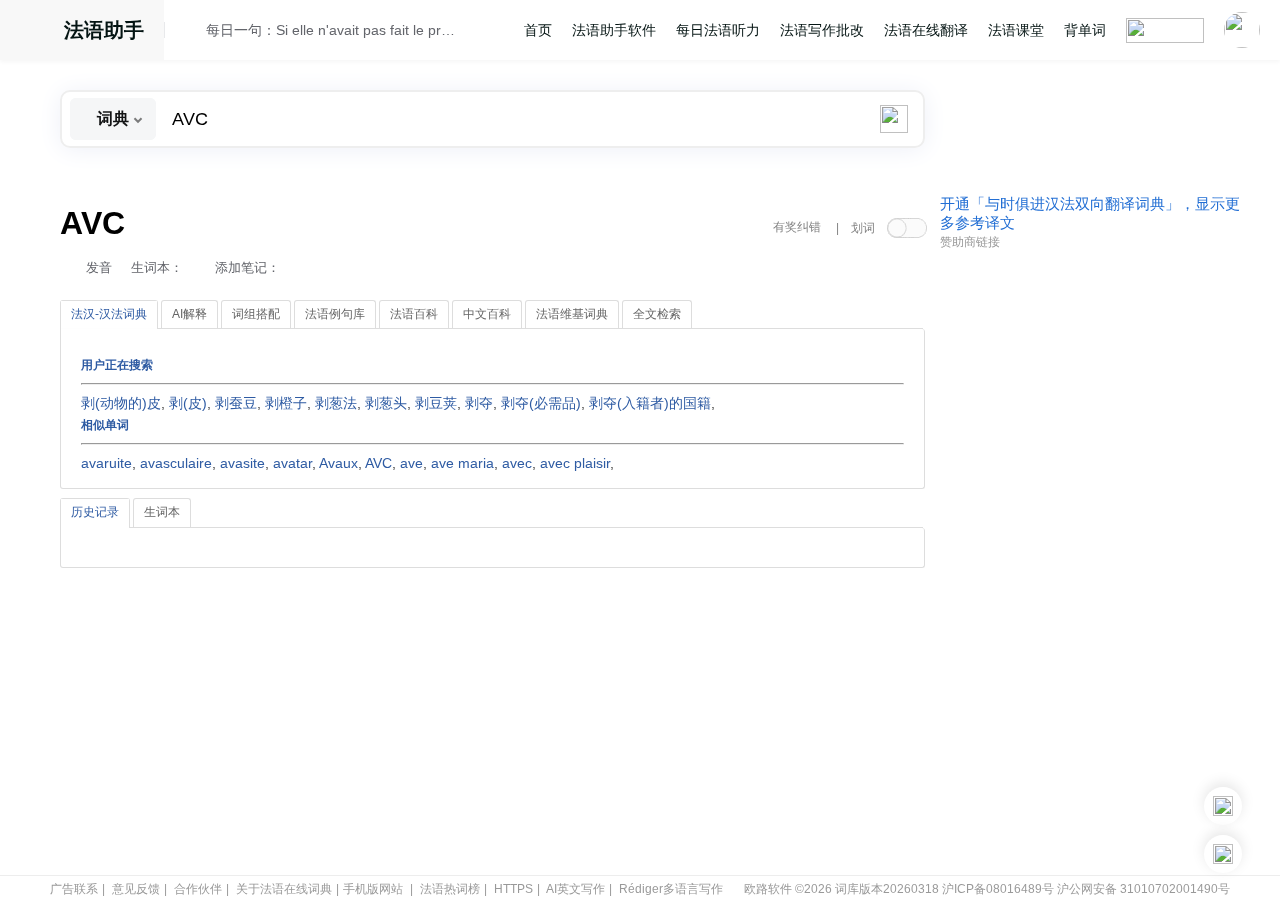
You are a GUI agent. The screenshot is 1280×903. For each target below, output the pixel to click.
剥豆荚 (436, 403)
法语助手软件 (614, 30)
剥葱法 (336, 403)
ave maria (462, 463)
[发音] (191, 33)
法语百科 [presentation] (414, 314)
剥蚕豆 (236, 403)
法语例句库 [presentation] (335, 314)
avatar (292, 463)
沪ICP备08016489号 (998, 889)
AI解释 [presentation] (189, 314)
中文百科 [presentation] (487, 314)
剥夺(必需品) (541, 403)
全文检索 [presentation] (657, 314)
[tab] (109, 315)
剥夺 (479, 403)
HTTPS (513, 889)
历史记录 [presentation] (95, 512)
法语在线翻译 (926, 30)
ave (411, 463)
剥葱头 (386, 403)
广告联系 (74, 889)
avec (517, 463)
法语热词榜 (450, 889)
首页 (538, 30)
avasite (242, 463)
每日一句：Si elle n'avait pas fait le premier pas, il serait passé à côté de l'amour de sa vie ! (331, 30)
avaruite (106, 463)
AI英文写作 (575, 889)
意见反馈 (136, 889)
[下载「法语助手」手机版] (1223, 806)
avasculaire (176, 463)
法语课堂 (1016, 30)
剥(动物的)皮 (121, 403)
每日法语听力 (718, 30)
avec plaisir (575, 463)
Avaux (338, 463)
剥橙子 (286, 403)
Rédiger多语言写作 (671, 889)
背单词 (1085, 30)
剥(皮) (188, 403)
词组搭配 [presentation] (256, 314)
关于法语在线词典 (284, 889)
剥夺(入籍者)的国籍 (650, 403)
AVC (378, 463)
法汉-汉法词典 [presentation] (109, 314)
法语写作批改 (822, 30)
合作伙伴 (198, 889)
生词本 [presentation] (162, 512)
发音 (99, 267)
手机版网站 (373, 889)
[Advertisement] (1090, 563)
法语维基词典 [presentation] (572, 314)
